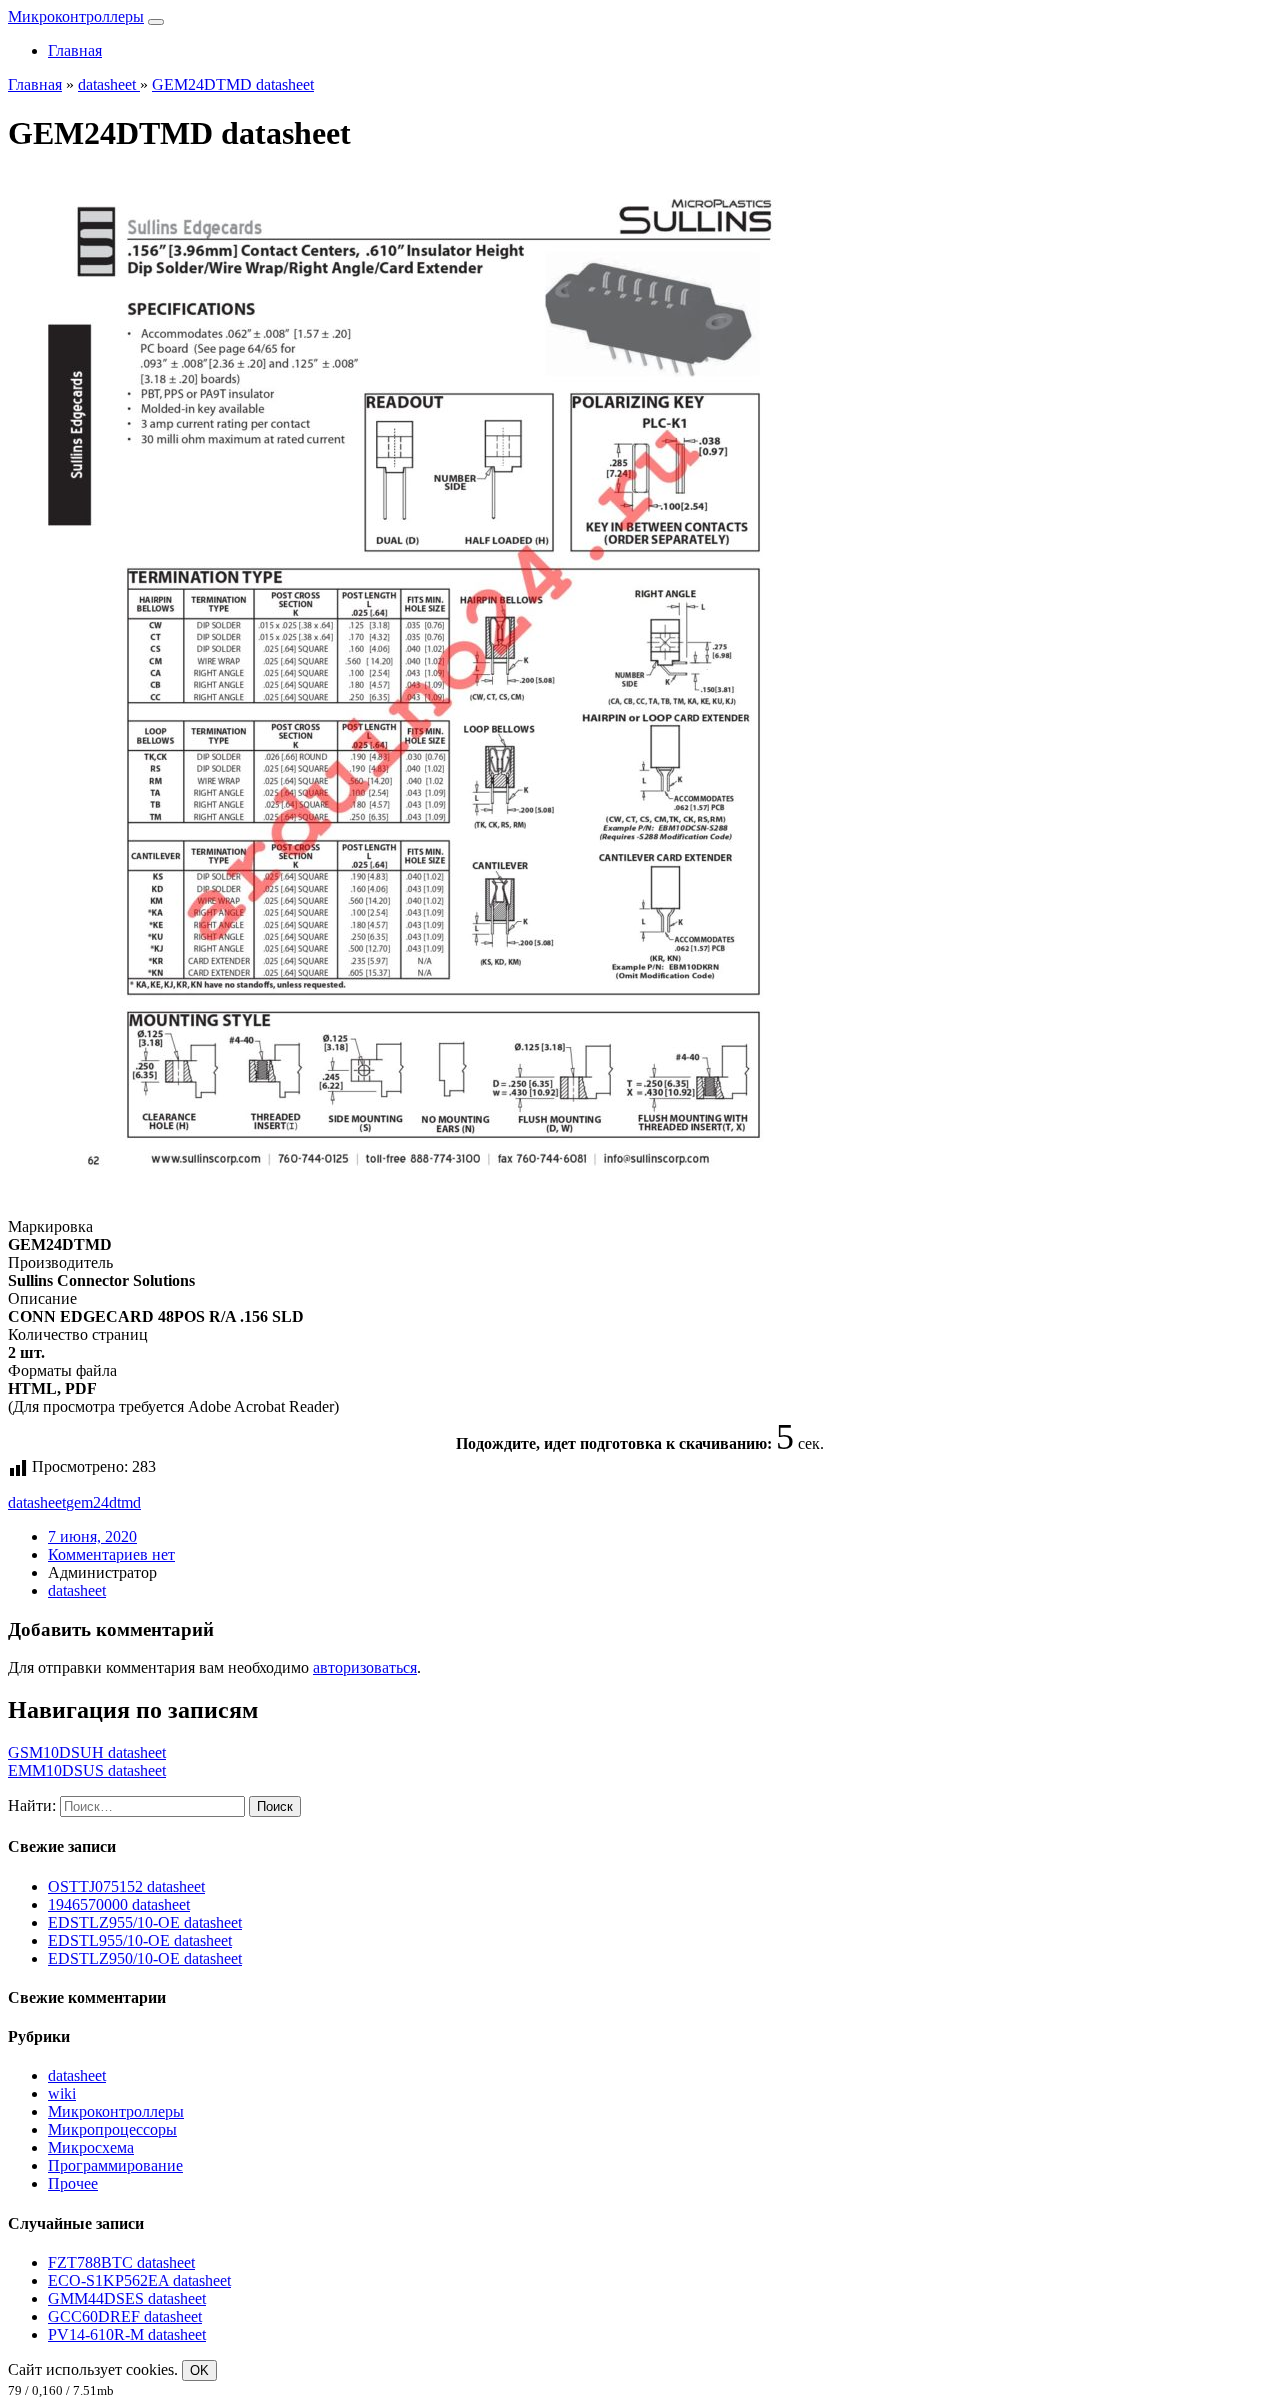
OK (199, 2370)
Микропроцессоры (112, 2129)
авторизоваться (365, 1667)
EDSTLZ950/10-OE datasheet (145, 1958)
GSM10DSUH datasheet (87, 1752)
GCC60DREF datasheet (125, 2316)
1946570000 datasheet (119, 1904)
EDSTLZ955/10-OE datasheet (145, 1922)
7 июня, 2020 (92, 1536)
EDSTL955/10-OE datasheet (140, 1940)
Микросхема (91, 2147)
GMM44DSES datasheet (127, 2298)
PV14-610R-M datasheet (127, 2334)
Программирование (115, 2165)
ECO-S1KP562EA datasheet (139, 2280)
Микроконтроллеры (76, 16)
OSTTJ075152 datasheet (126, 1886)
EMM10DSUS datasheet (87, 1770)
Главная (75, 50)
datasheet (37, 1502)
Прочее (73, 2183)
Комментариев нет (111, 1554)
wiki (62, 2093)
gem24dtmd (103, 1502)
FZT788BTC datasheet (121, 2262)
